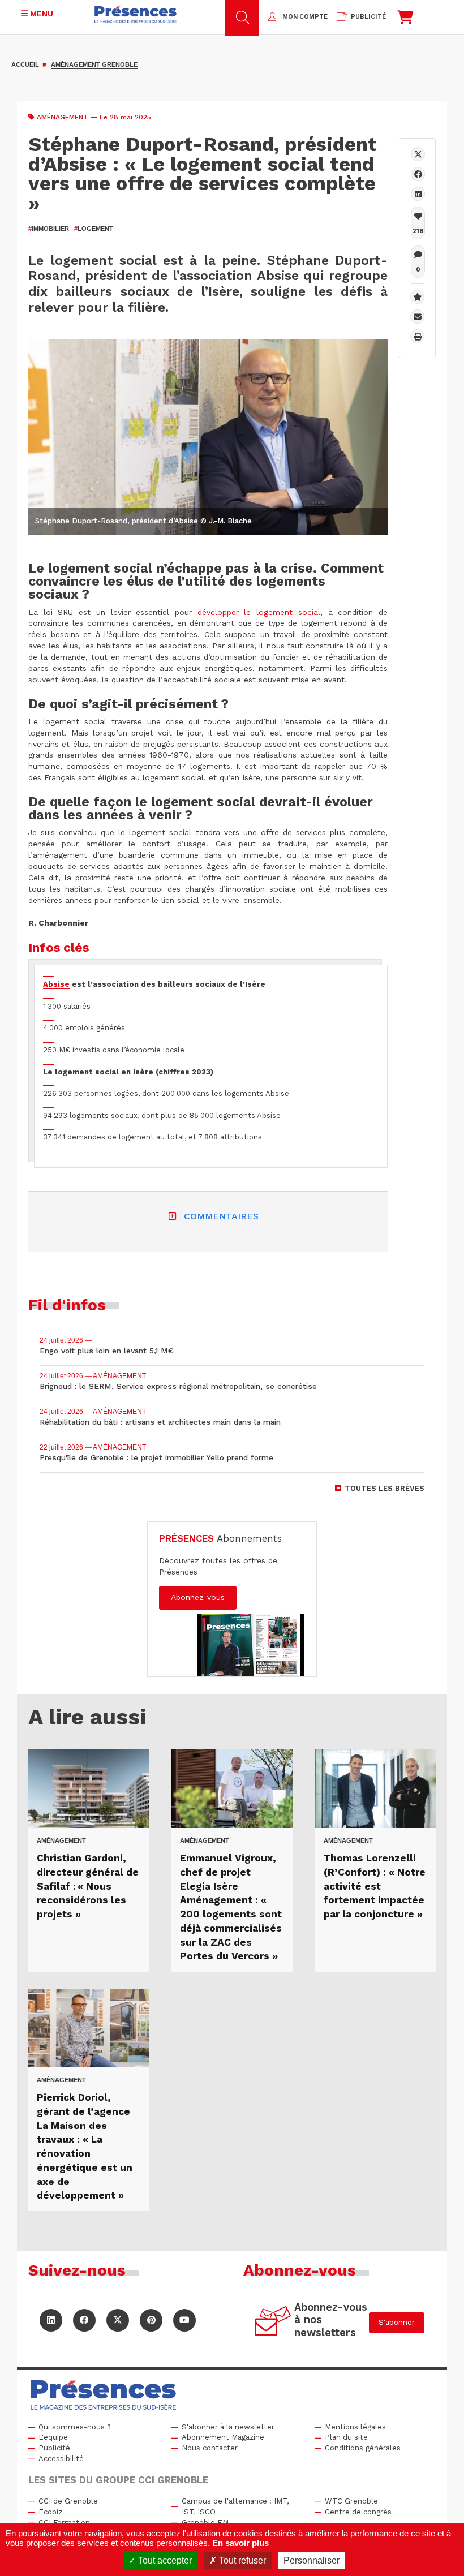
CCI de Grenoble (68, 2501)
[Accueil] (136, 14)
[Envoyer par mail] (417, 317)
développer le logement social (259, 612)
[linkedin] (418, 194)
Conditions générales (363, 2448)
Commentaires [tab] (221, 1216)
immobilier (49, 229)
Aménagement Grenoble (94, 64)
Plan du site (346, 2437)
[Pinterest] (151, 2320)
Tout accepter (164, 2560)
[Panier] (405, 20)
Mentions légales (355, 2427)
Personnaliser (312, 2560)
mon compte (305, 17)
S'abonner (397, 2322)
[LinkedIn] (51, 2320)
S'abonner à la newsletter (228, 2427)
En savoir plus (240, 2543)
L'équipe (53, 2437)
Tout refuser (241, 2560)
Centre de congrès (358, 2512)
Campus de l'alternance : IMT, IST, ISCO (235, 2506)
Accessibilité (61, 2459)
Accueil (25, 64)
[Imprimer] (417, 336)
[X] (418, 154)
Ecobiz (50, 2512)
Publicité (54, 2448)
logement (94, 229)
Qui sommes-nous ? (75, 2427)
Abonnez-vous (198, 1597)
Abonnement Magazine (223, 2437)
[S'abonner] (273, 2323)
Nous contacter (210, 2448)
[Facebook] (418, 174)
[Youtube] (184, 2320)
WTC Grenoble (351, 2501)
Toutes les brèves (384, 1488)
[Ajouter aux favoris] (417, 297)
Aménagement (63, 117)
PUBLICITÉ (368, 17)
